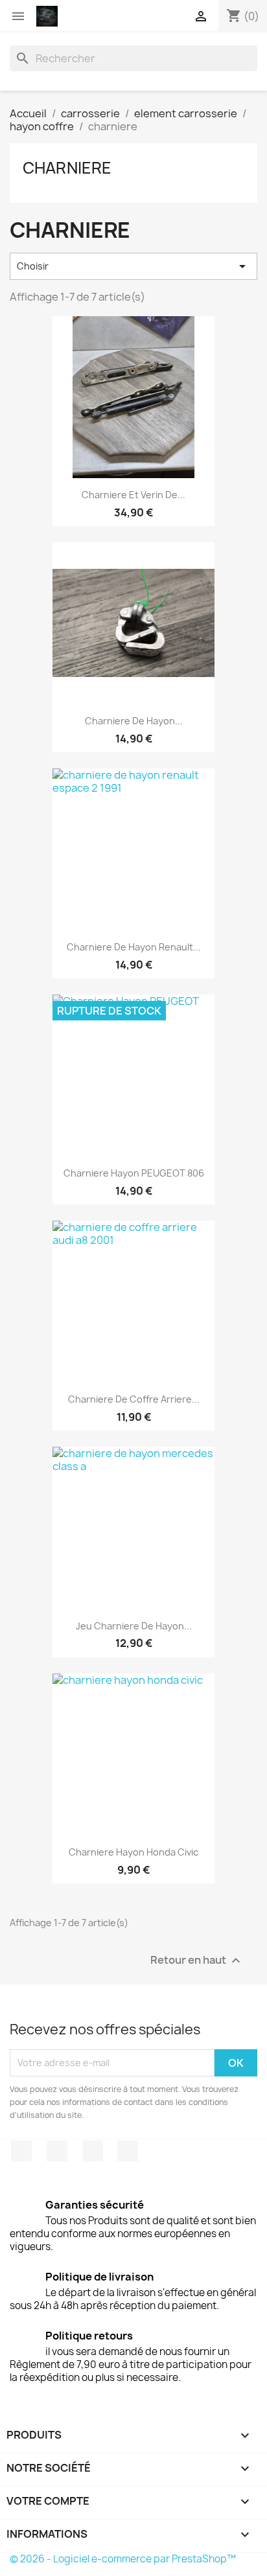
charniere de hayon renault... (134, 947)
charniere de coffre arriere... (134, 1399)
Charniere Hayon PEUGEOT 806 (134, 1173)
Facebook (21, 2151)
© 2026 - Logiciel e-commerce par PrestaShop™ (123, 2559)
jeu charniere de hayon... (134, 1626)
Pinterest (93, 2151)
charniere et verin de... (133, 495)
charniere (67, 168)
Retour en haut (197, 1960)
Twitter (57, 2151)
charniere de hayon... (134, 721)
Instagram (128, 2151)
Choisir (133, 266)
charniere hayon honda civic (133, 1852)
